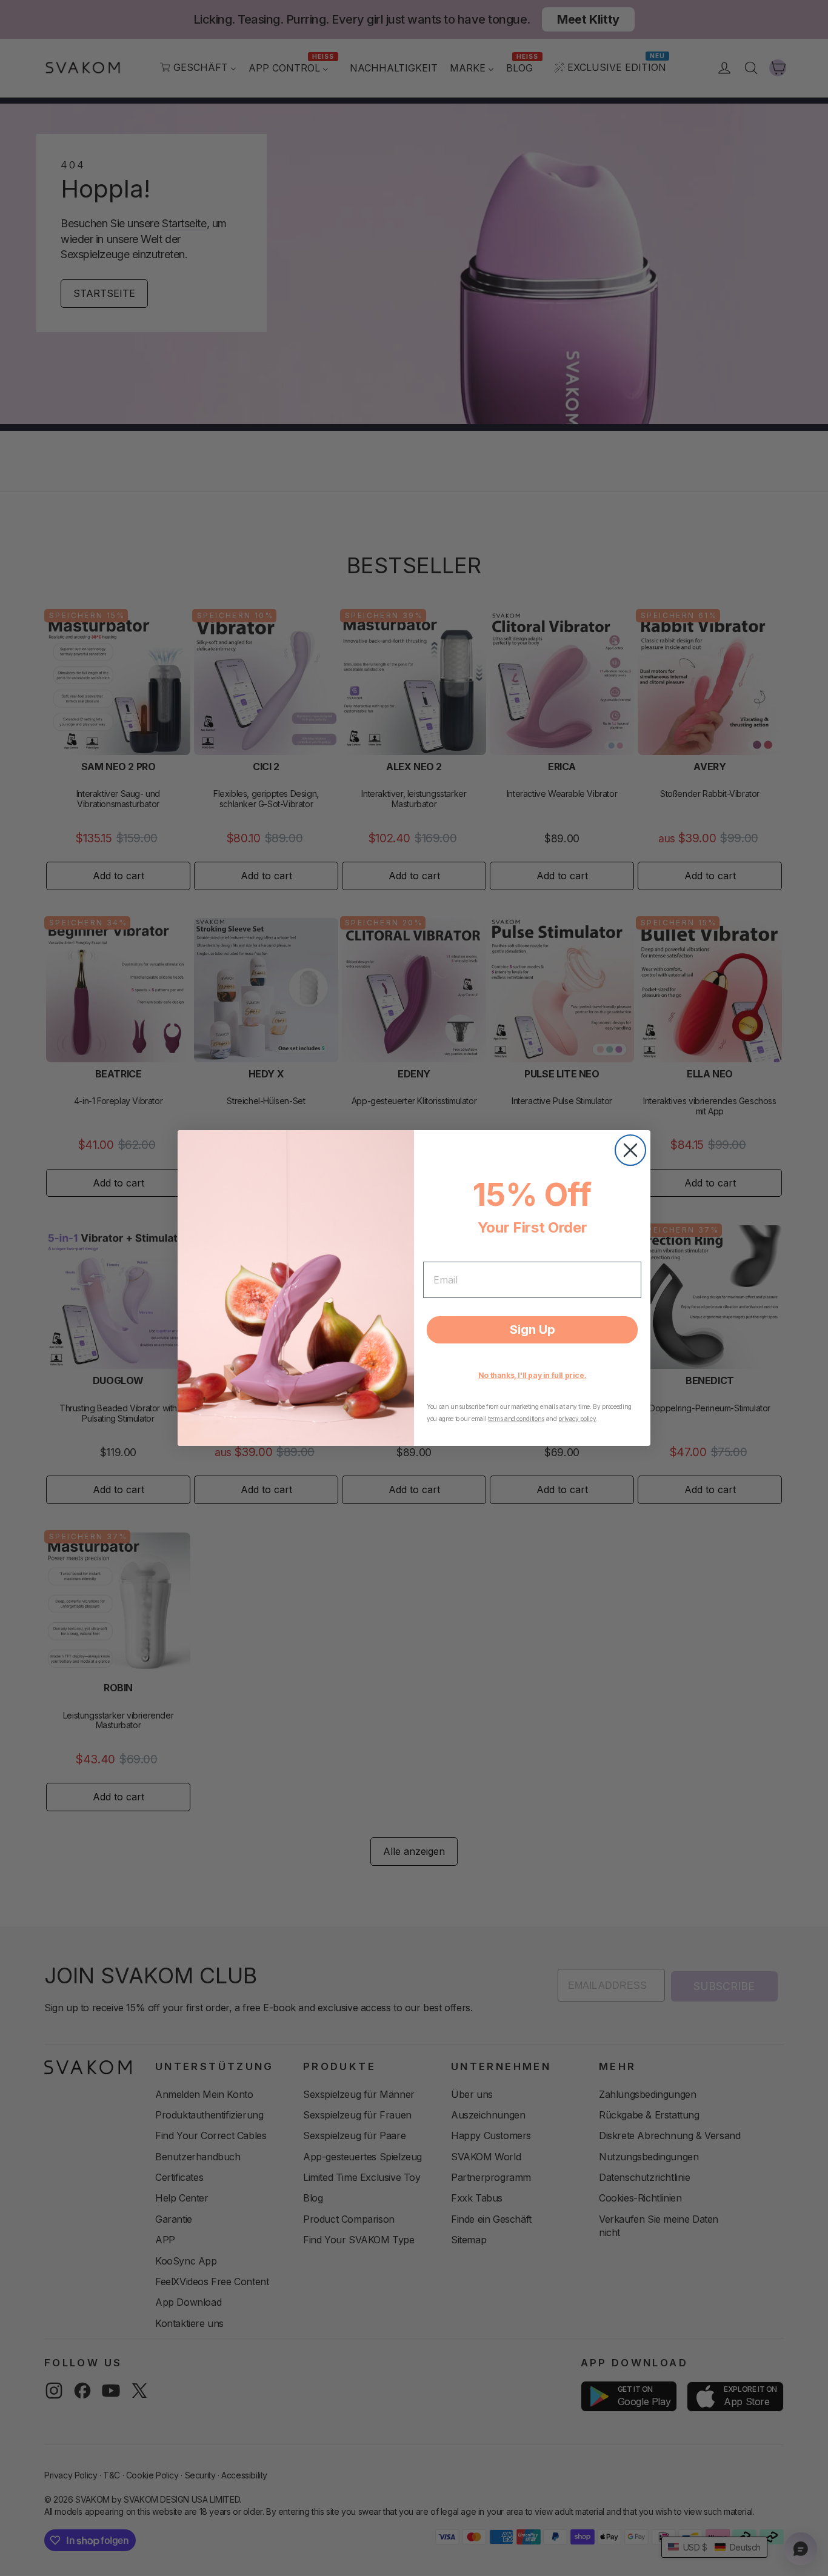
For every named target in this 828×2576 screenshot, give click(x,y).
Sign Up (533, 1330)
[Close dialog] (630, 1150)
